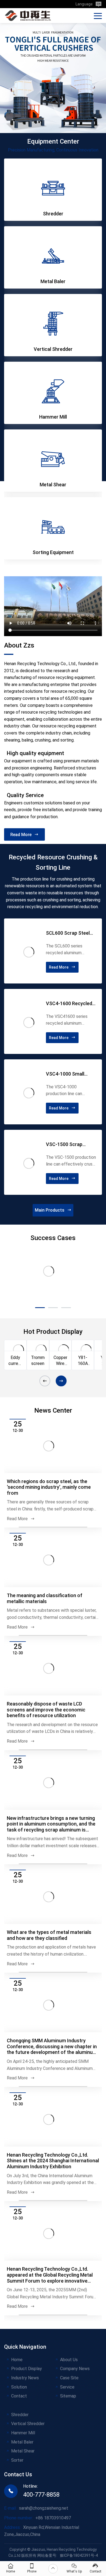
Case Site (69, 2446)
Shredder (20, 2483)
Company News (75, 2437)
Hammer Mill (23, 2501)
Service (67, 2455)
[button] (23, 1308)
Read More (21, 835)
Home (17, 2428)
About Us (69, 2428)
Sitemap (68, 2464)
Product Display (26, 2437)
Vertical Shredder (28, 2492)
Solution (19, 2455)
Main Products (50, 1210)
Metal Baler (22, 2510)
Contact (19, 2464)
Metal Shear (23, 2519)
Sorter (17, 2528)
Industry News (25, 2446)
